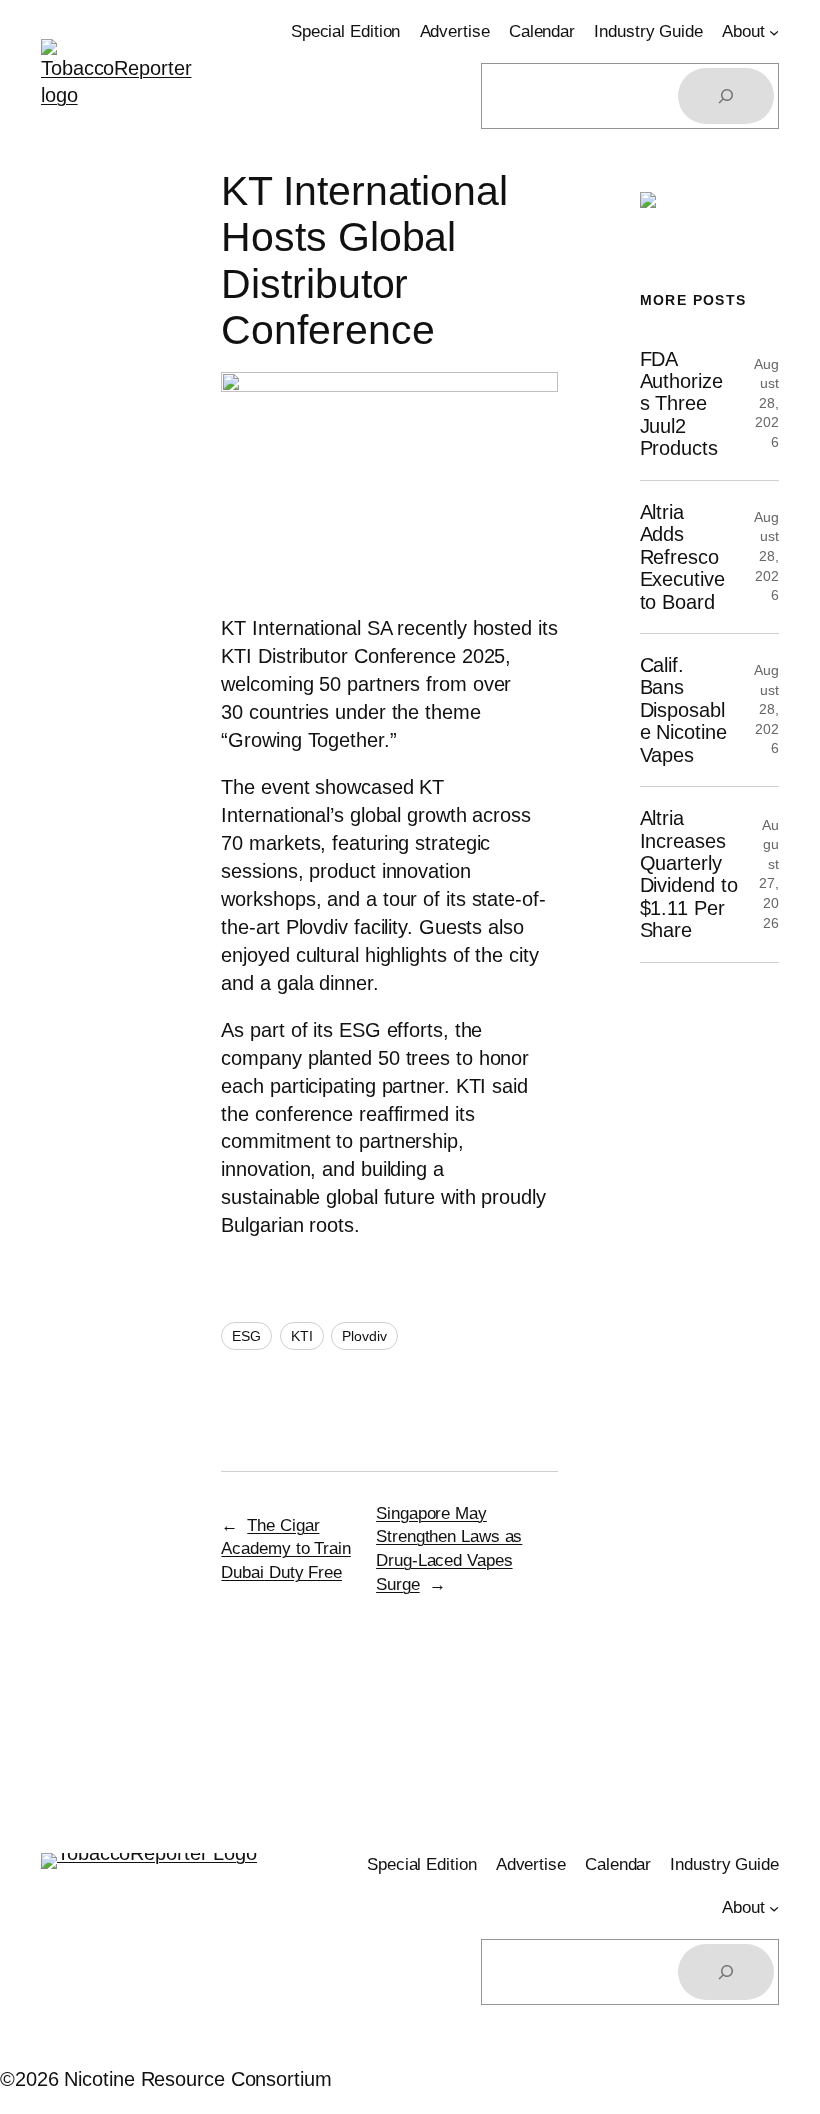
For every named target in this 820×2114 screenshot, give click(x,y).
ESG (246, 1336)
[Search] (726, 96)
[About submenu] (774, 32)
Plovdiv (364, 1336)
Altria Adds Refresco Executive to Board (682, 557)
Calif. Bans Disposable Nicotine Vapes (683, 710)
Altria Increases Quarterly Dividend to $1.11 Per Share (689, 874)
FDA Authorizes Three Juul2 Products (681, 404)
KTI (302, 1336)
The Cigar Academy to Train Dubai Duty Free (285, 1549)
